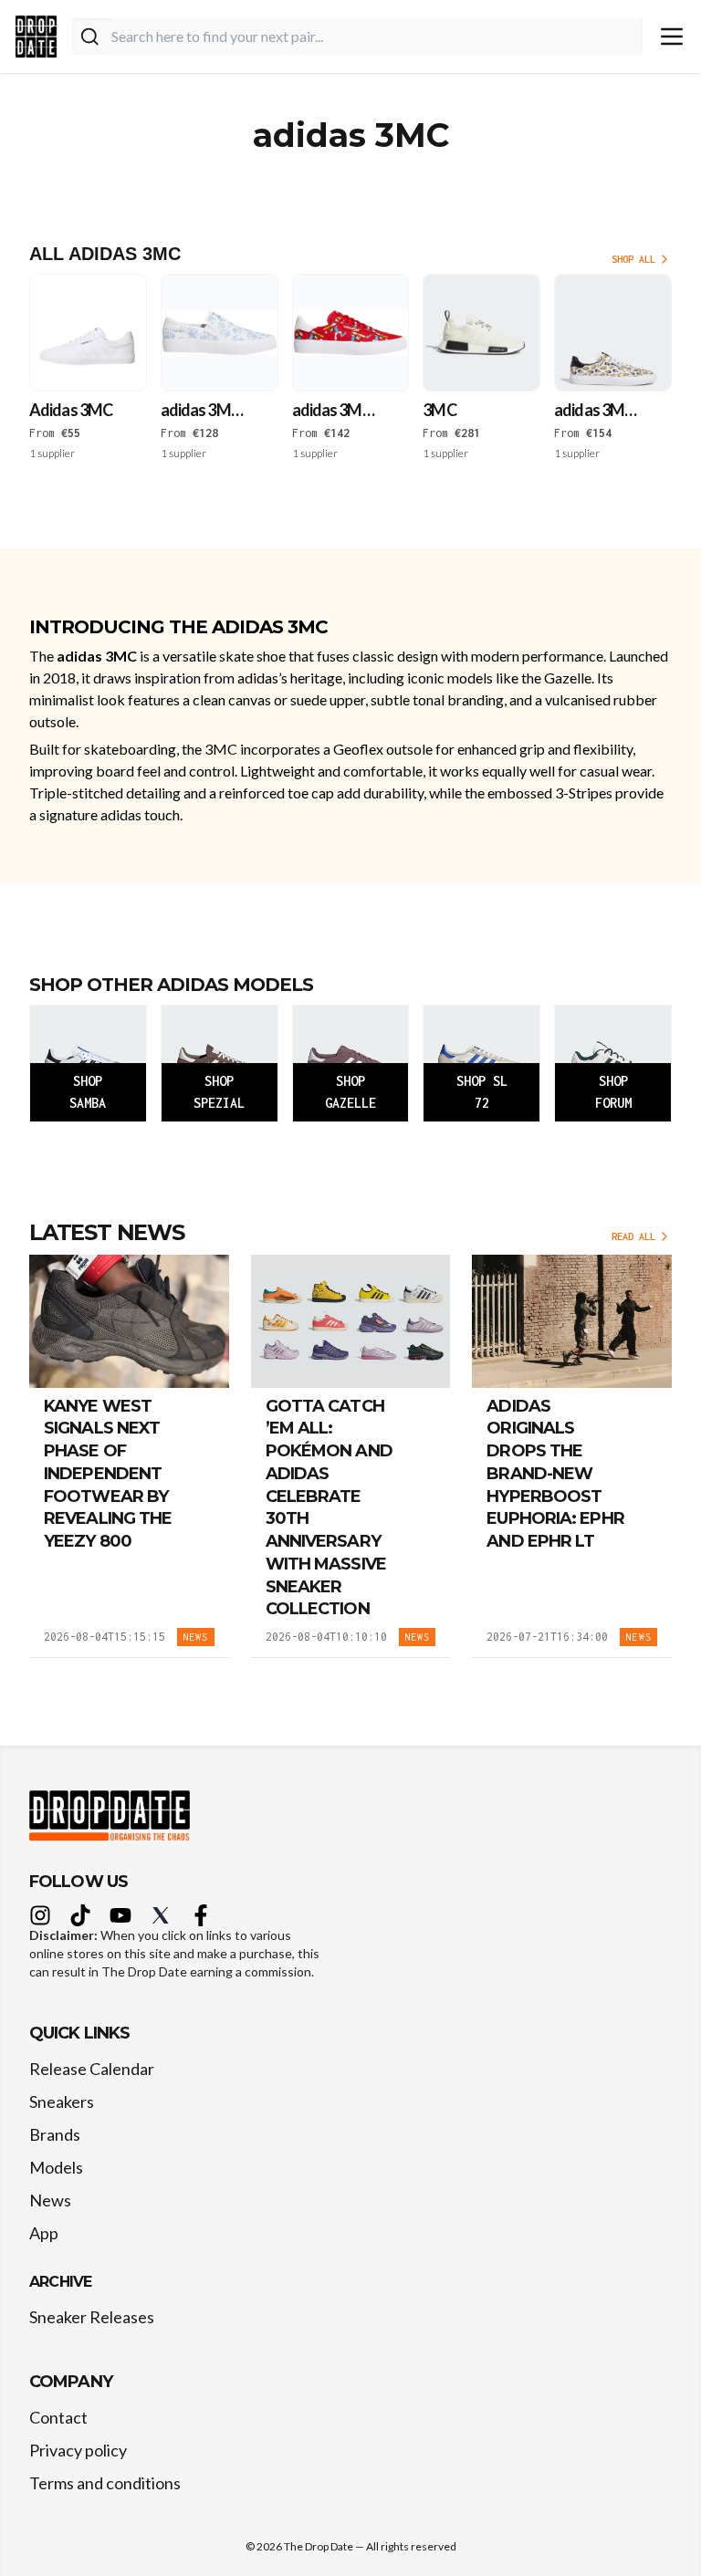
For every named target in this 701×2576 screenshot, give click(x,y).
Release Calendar (92, 2069)
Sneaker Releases (92, 2317)
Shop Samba (88, 1092)
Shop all (633, 259)
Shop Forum (613, 1092)
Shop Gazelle (350, 1092)
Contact (58, 2417)
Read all (633, 1236)
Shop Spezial (219, 1092)
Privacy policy (78, 2450)
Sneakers (62, 2101)
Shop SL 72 (482, 1092)
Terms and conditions (105, 2483)
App (44, 2233)
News (50, 2200)
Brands (55, 2134)
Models (56, 2167)
